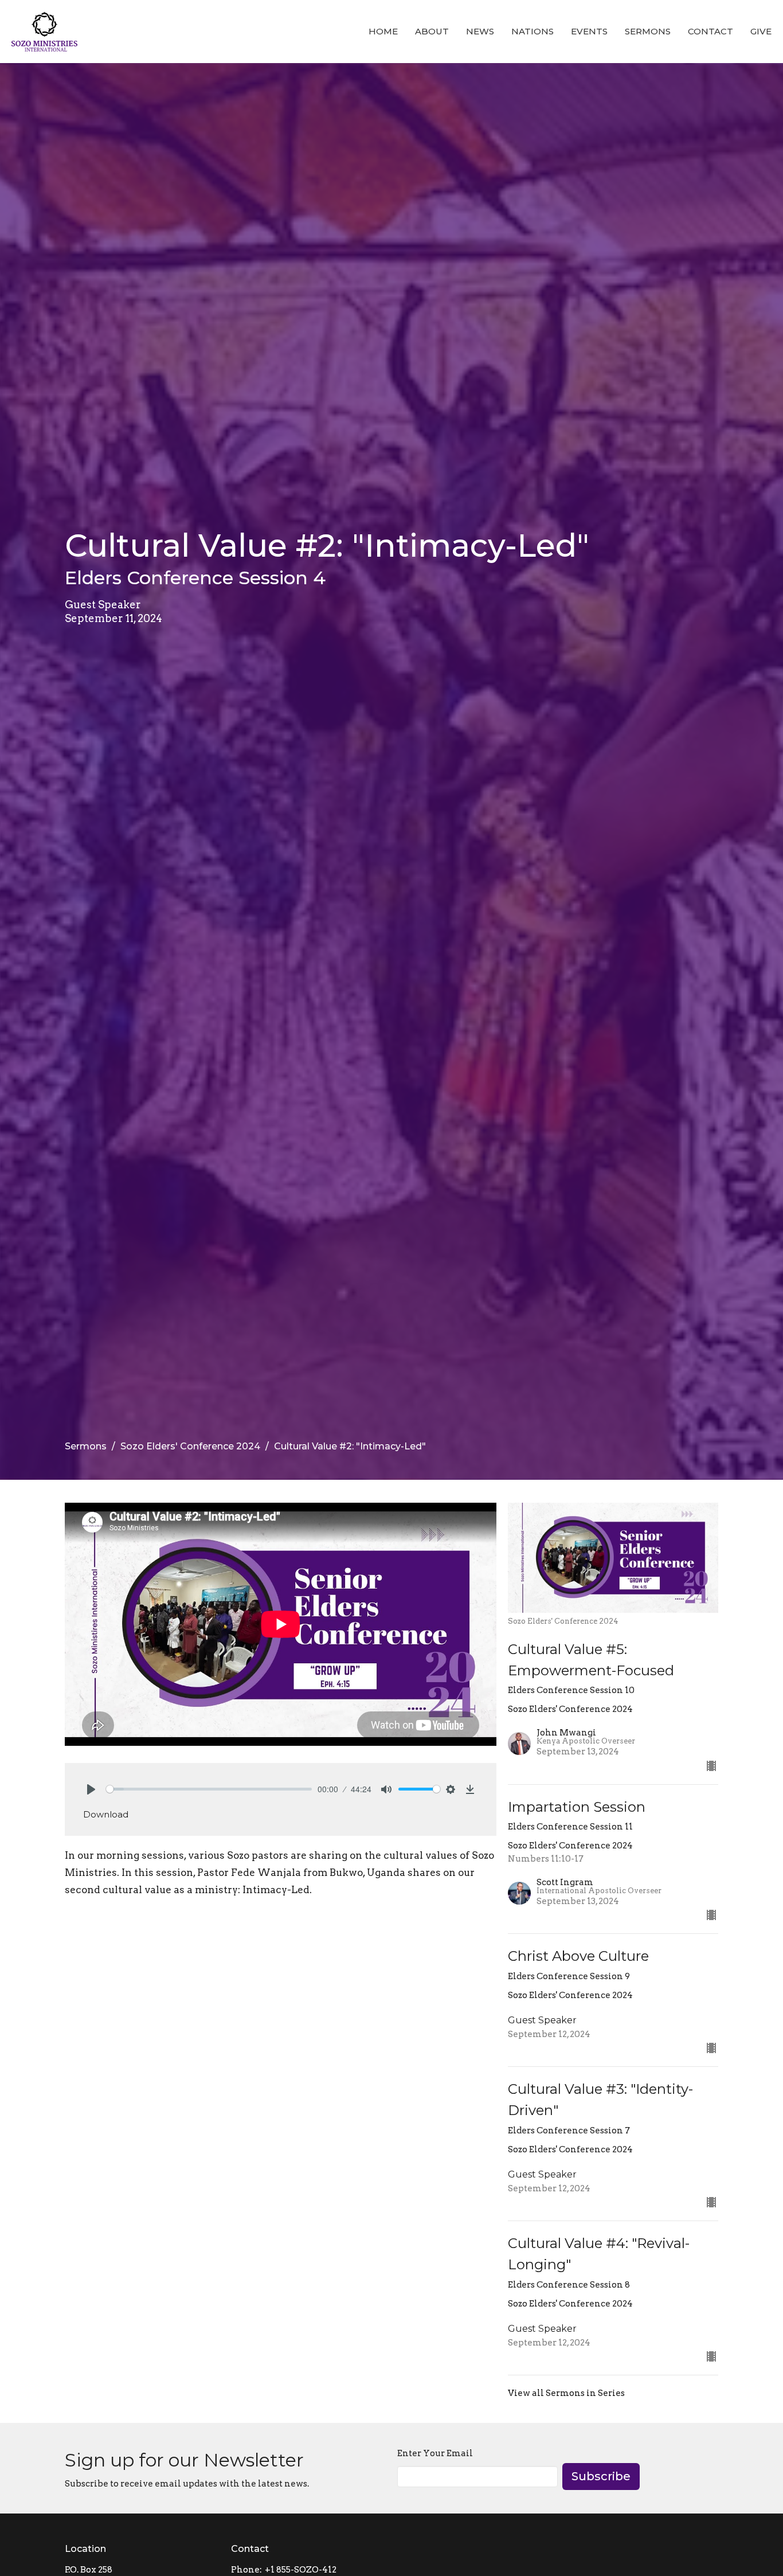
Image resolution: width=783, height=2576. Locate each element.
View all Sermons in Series (566, 2393)
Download (106, 1814)
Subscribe (601, 2476)
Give (761, 31)
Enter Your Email (435, 2453)
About (432, 31)
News (480, 31)
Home (383, 31)
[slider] (209, 1789)
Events (589, 31)
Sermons (648, 31)
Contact (710, 31)
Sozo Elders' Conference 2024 (190, 1446)
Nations (533, 31)
